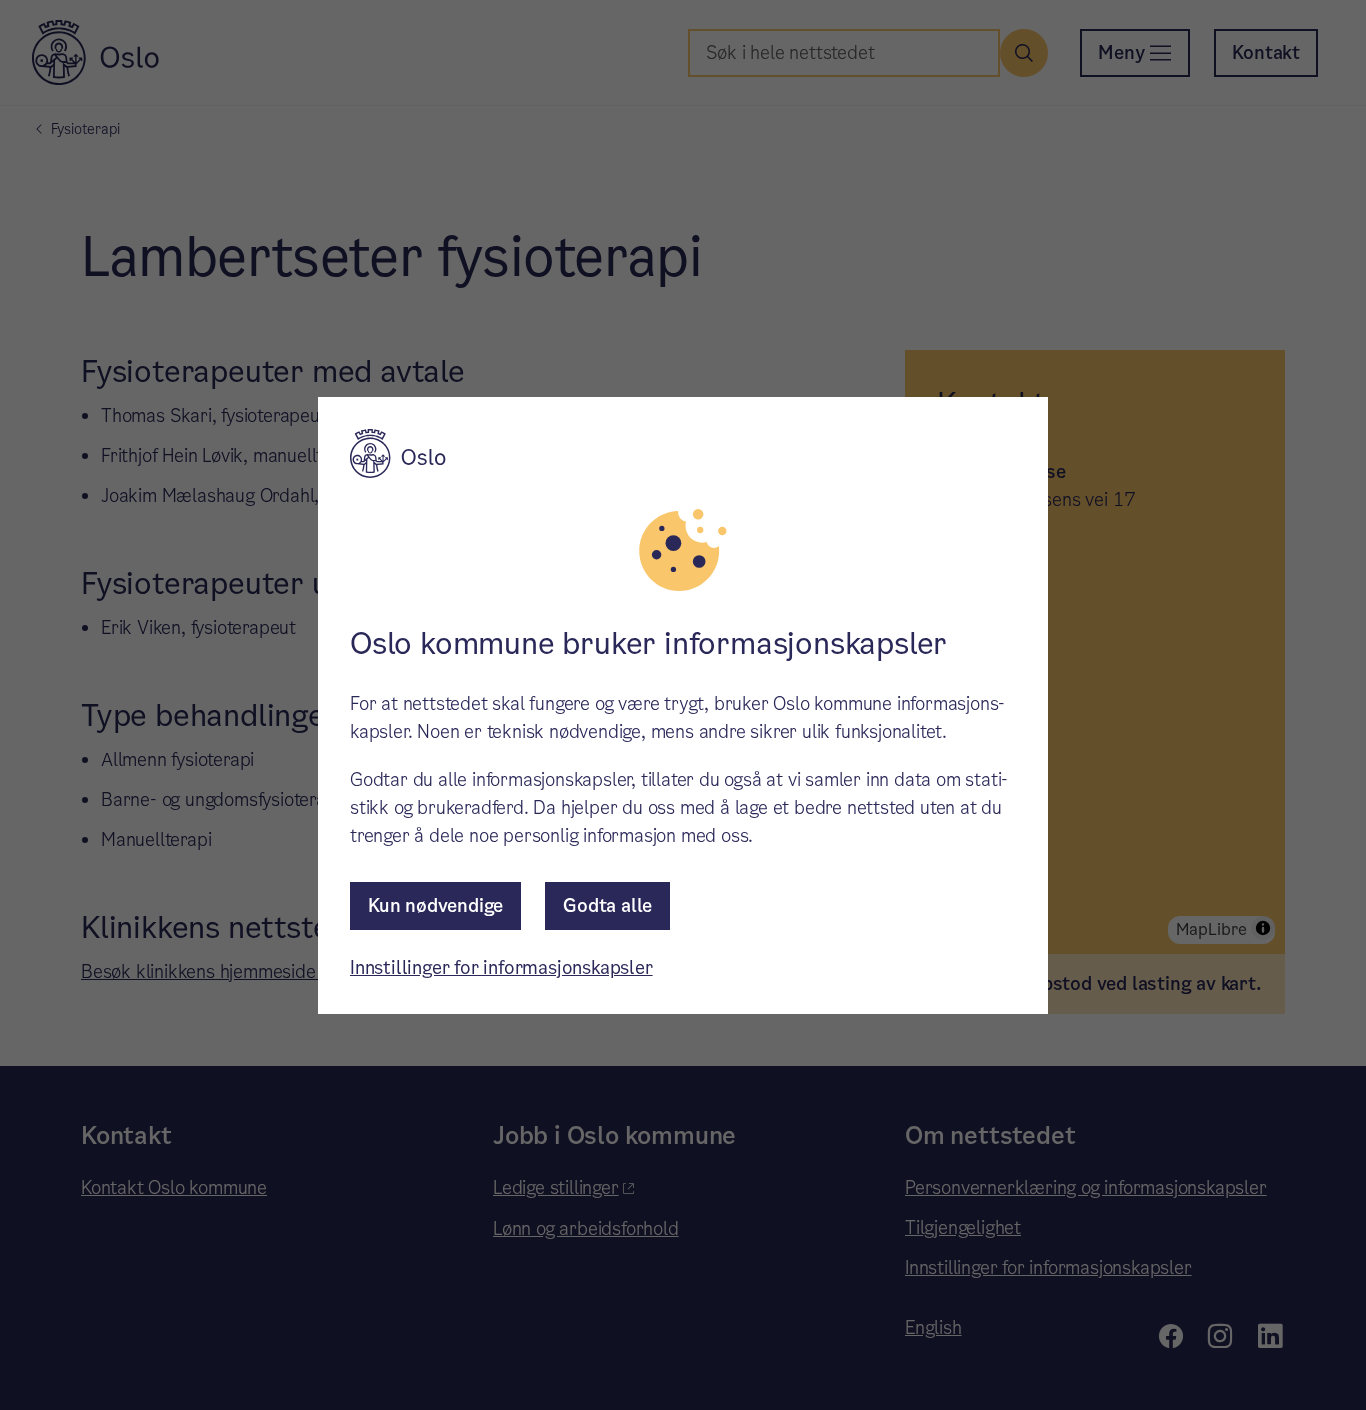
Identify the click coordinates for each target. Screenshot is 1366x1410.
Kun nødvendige (435, 905)
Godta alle (607, 905)
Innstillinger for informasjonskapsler (501, 967)
